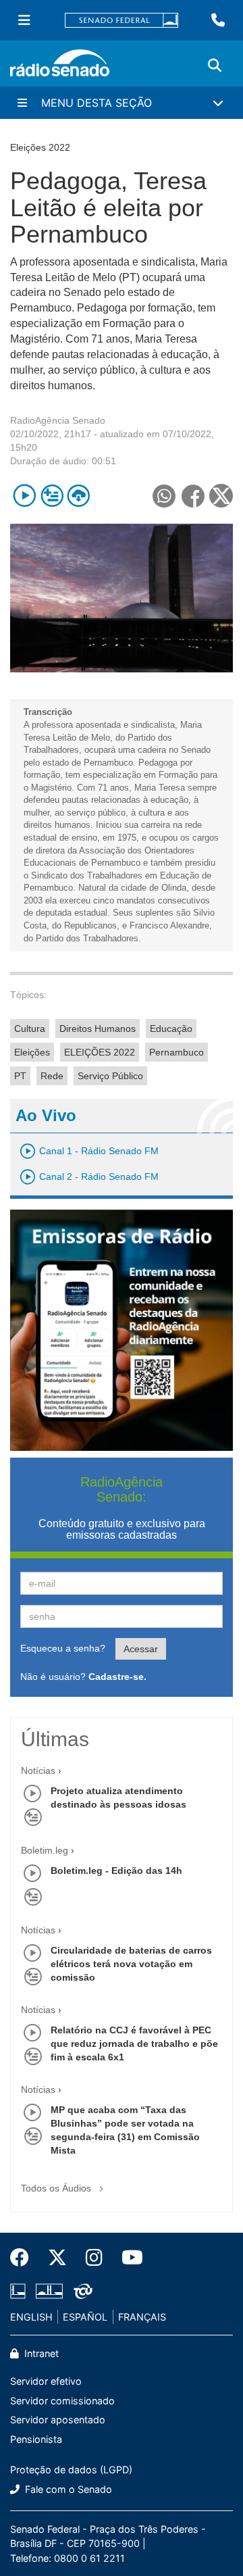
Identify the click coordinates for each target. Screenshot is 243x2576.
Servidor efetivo (46, 2381)
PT (20, 1076)
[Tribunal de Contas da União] (81, 2291)
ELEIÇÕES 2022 (100, 1052)
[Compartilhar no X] (221, 496)
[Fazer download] (79, 496)
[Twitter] (57, 2258)
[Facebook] (24, 2258)
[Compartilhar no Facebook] (193, 496)
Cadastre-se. (117, 1677)
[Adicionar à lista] (52, 496)
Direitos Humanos (98, 1029)
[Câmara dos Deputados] (20, 2291)
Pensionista (36, 2439)
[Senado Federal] (122, 21)
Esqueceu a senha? (63, 1648)
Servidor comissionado (62, 2401)
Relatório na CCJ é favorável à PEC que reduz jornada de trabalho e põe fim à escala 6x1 (134, 2044)
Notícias (38, 1770)
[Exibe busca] (215, 66)
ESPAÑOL (85, 2317)
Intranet (40, 2353)
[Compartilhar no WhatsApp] (164, 496)
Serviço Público (110, 1076)
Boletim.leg (45, 1850)
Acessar (141, 1649)
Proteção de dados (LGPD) (71, 2470)
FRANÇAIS (142, 2317)
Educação (171, 1029)
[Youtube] (128, 2258)
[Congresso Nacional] (49, 2291)
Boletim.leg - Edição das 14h (116, 1871)
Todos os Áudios (57, 2188)
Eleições (32, 1052)
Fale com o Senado (67, 2489)
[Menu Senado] (24, 20)
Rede (52, 1076)
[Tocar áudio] (25, 496)
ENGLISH (31, 2317)
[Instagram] (94, 2258)
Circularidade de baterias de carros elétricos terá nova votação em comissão (131, 1964)
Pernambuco (177, 1052)
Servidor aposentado (58, 2420)
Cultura (30, 1029)
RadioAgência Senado (58, 420)
